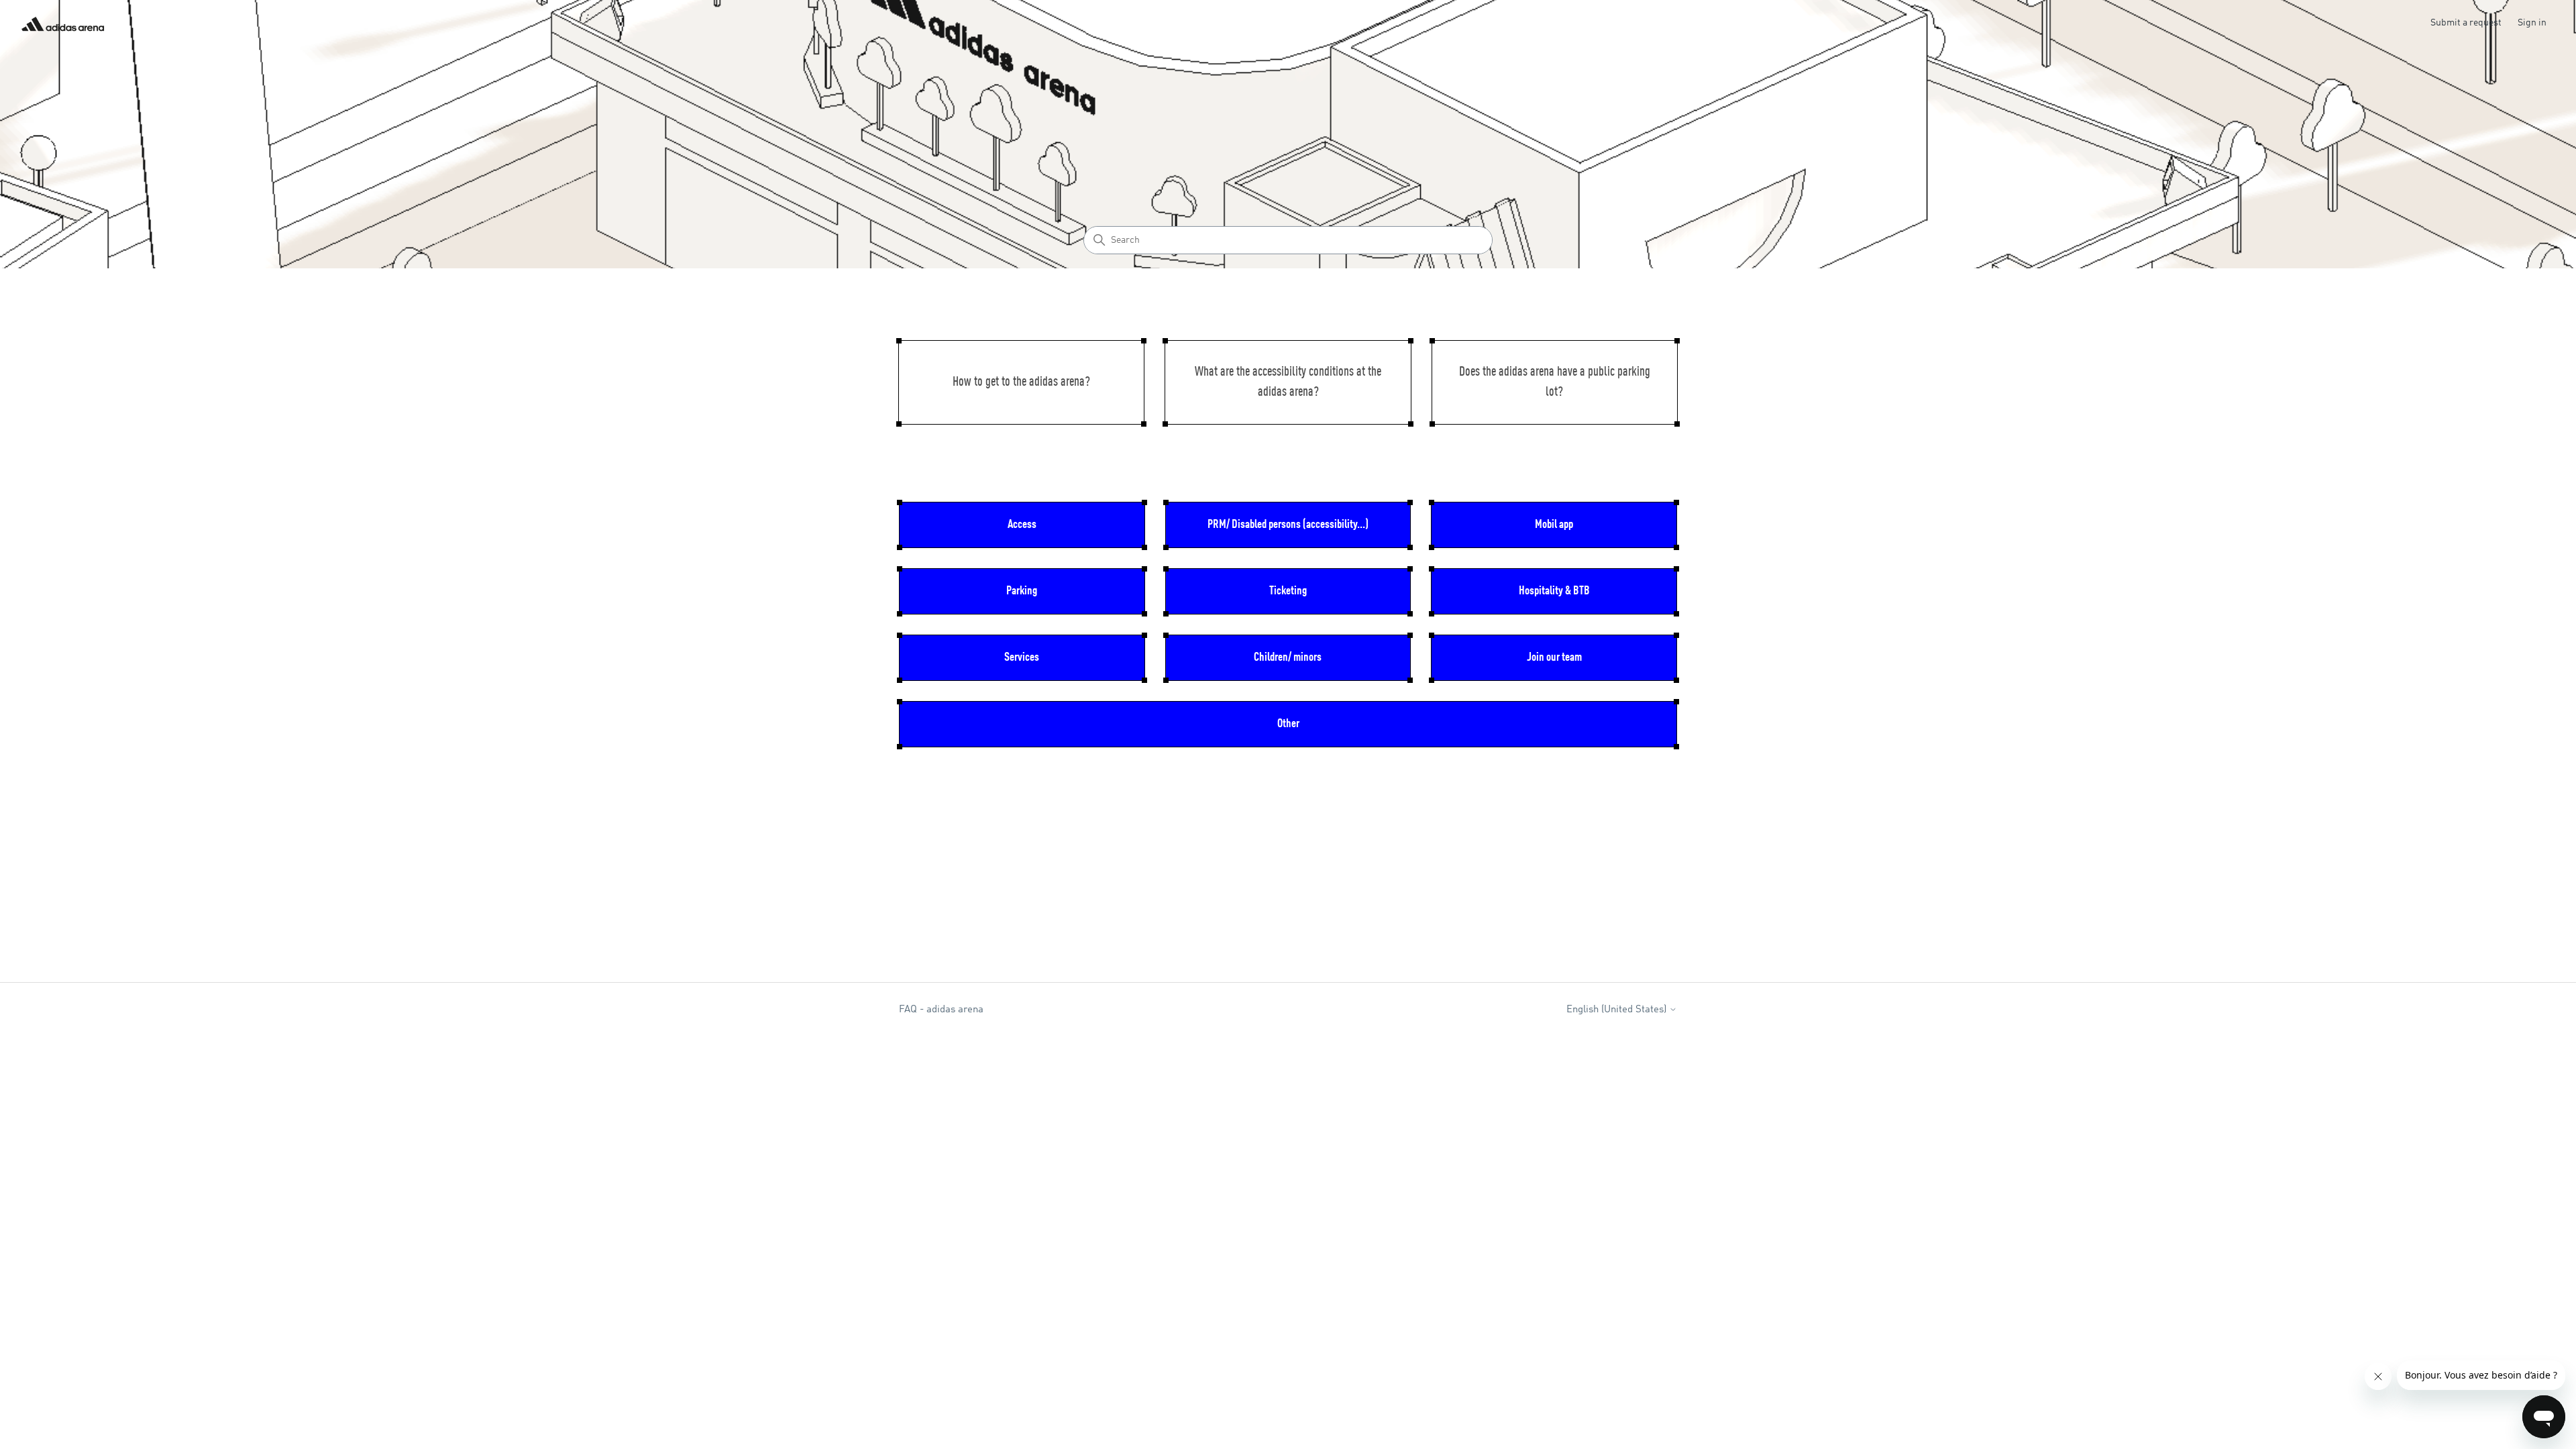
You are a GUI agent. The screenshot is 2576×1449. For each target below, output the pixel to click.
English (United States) (1618, 1010)
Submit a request (2466, 23)
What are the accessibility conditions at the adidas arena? (1288, 382)
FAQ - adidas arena (941, 1010)
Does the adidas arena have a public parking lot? (1555, 382)
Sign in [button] (2532, 23)
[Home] (63, 24)
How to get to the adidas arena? (1021, 382)
